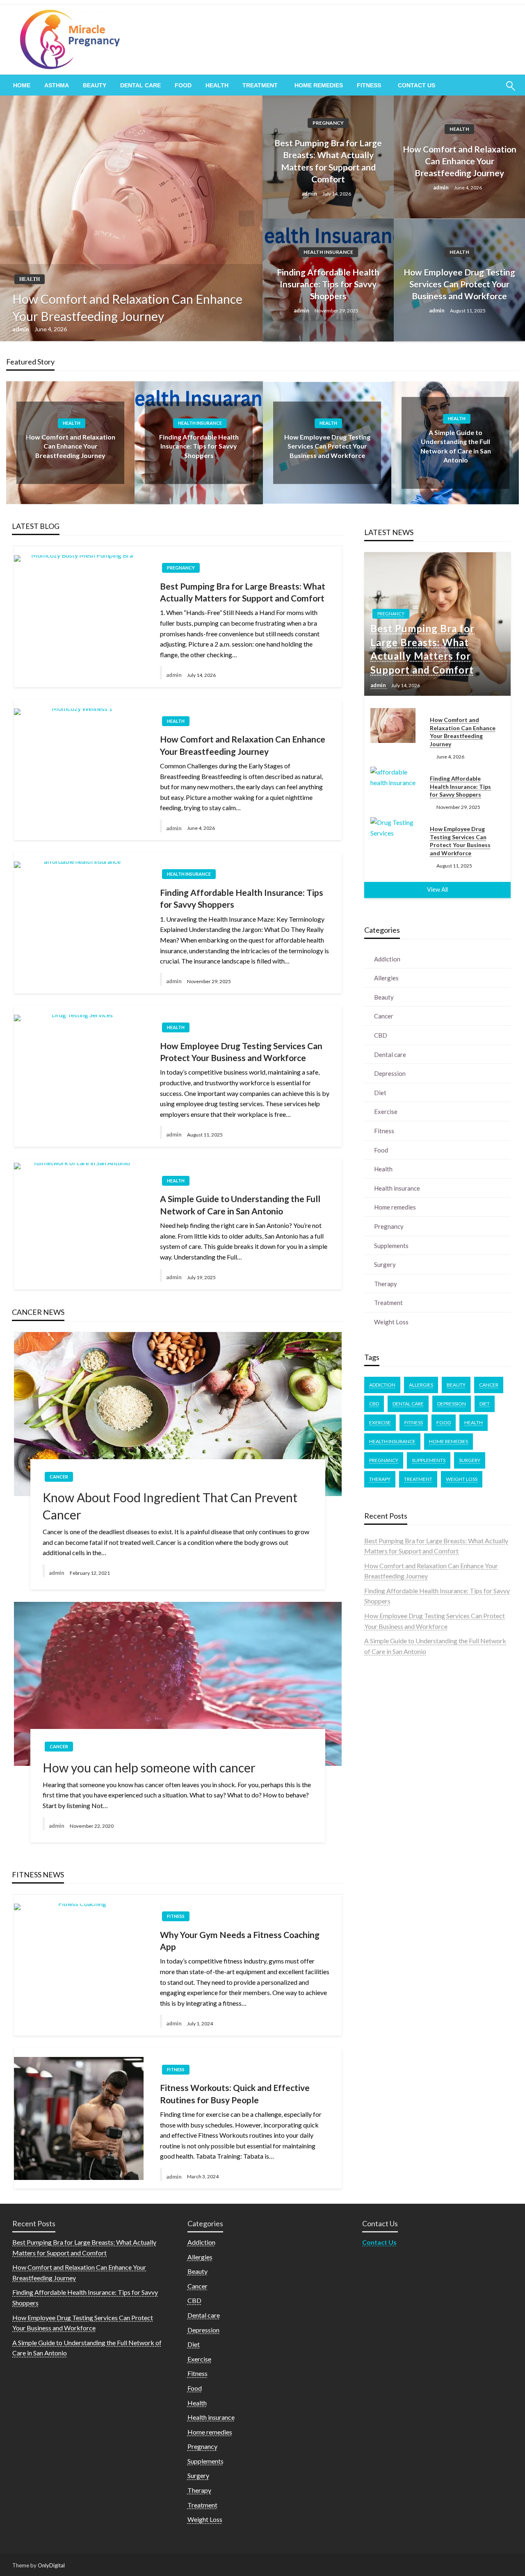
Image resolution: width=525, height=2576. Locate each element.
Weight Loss (391, 1322)
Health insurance (328, 252)
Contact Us (417, 85)
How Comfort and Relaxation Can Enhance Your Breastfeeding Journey (127, 307)
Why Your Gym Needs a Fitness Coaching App (240, 1941)
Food (183, 85)
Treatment (260, 85)
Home (22, 85)
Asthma (57, 85)
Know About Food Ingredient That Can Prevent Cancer (170, 1506)
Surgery (385, 1264)
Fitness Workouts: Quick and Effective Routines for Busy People (235, 2093)
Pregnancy (328, 123)
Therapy (386, 1284)
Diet (380, 1093)
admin (21, 329)
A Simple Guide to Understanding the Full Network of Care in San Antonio (240, 1205)
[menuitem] (22, 85)
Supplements (391, 1246)
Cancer (59, 1477)
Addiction (387, 959)
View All (437, 889)
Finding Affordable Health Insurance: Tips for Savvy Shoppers (328, 284)
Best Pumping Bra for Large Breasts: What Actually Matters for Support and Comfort (328, 161)
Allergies (386, 978)
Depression (390, 1073)
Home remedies (319, 85)
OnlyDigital (51, 2565)
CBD (381, 1035)
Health (217, 85)
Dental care (140, 85)
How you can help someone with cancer (149, 1767)
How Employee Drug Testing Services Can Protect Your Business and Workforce (459, 284)
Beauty (95, 85)
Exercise (386, 1111)
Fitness (369, 85)
